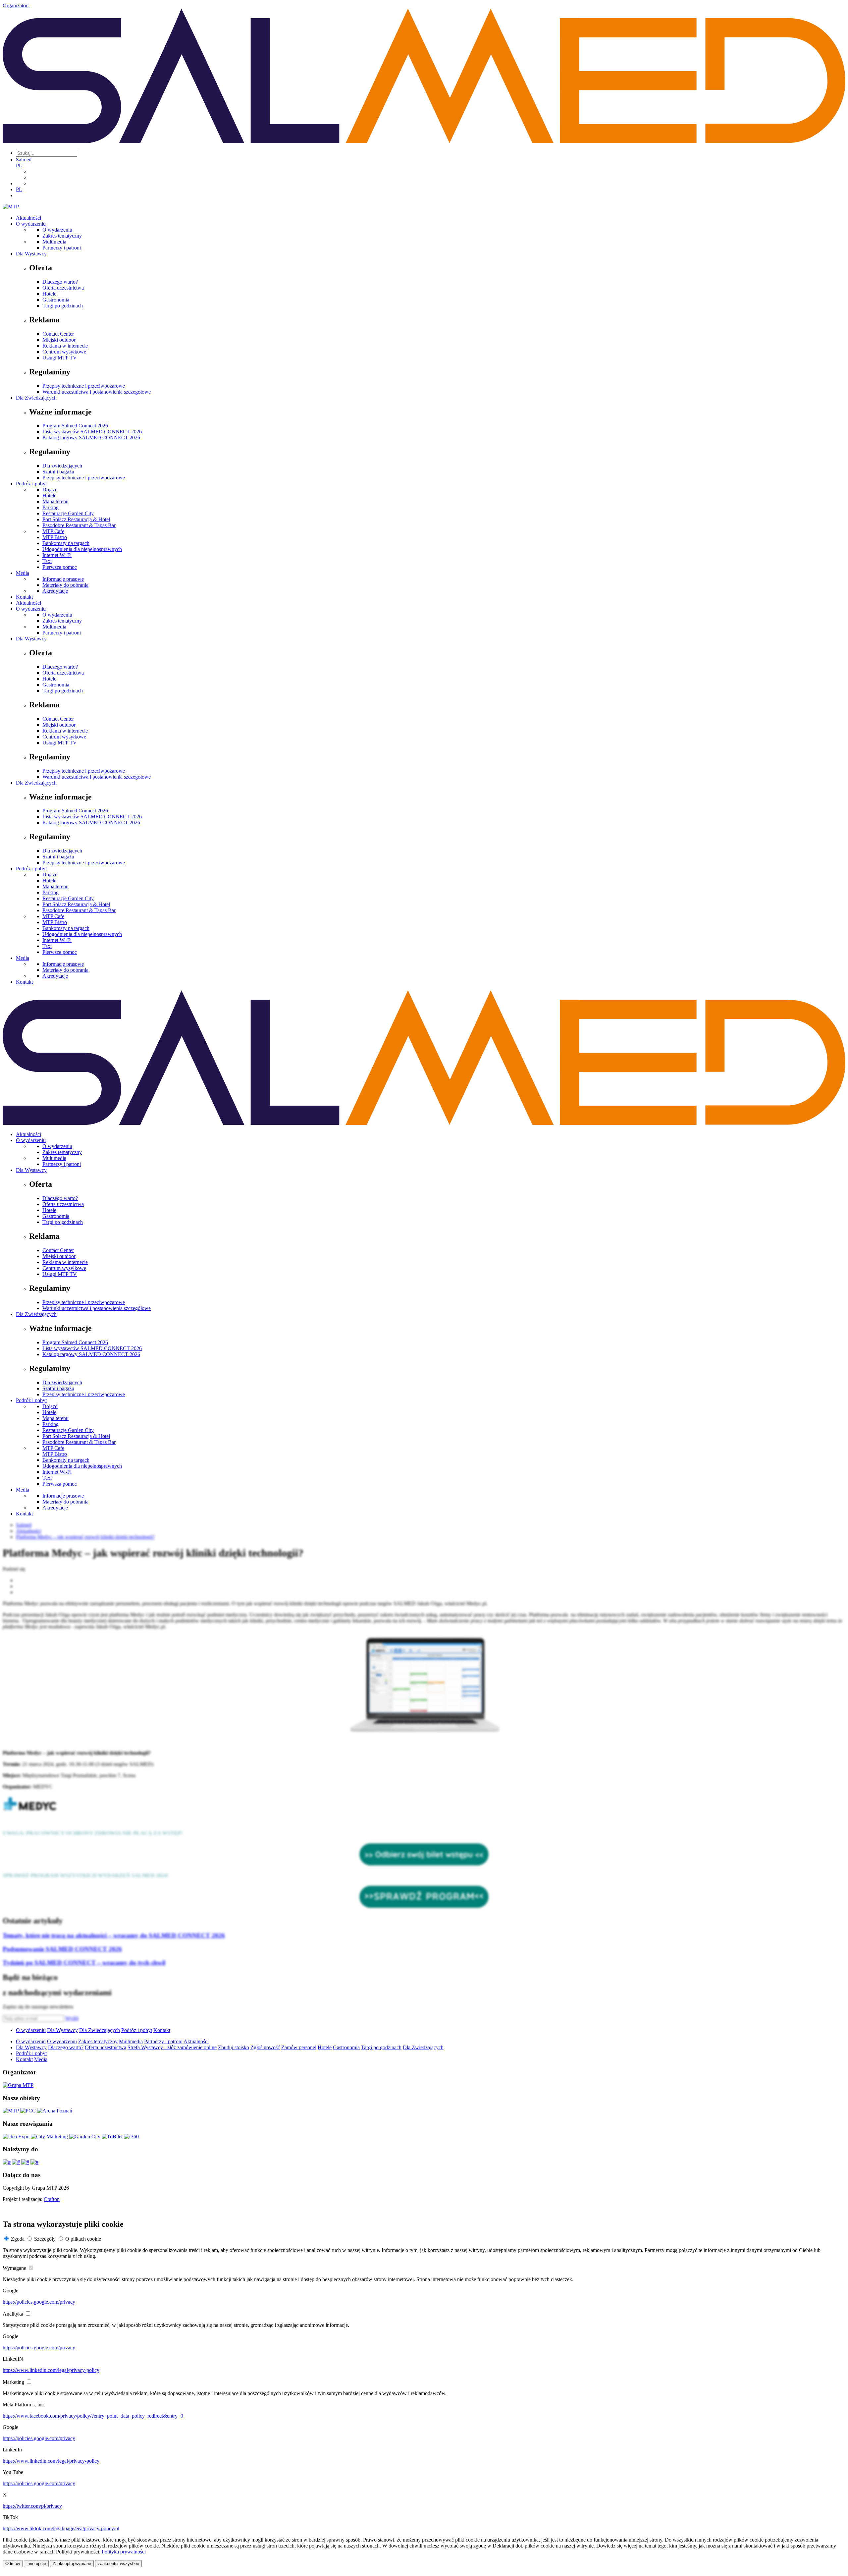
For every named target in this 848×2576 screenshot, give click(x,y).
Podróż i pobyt (31, 484)
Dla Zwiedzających (36, 398)
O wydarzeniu (31, 224)
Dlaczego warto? (60, 282)
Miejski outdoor (59, 340)
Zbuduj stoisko (234, 2047)
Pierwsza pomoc (60, 567)
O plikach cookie (83, 2239)
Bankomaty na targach (66, 543)
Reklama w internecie (65, 346)
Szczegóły (45, 2239)
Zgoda (18, 2239)
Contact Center (58, 334)
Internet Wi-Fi (57, 555)
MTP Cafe (53, 531)
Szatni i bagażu (58, 472)
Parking (51, 507)
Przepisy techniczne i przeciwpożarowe (84, 386)
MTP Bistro (55, 537)
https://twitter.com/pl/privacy (32, 2506)
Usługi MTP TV (60, 358)
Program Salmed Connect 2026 (75, 426)
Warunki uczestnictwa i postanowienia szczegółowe (97, 392)
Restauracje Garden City (68, 513)
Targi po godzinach (63, 306)
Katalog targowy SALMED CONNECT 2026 (91, 438)
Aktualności (28, 218)
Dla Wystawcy (31, 254)
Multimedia (54, 242)
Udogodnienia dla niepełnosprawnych (82, 549)
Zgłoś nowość (265, 2047)
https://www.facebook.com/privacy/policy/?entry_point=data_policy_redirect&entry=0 (93, 2416)
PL (19, 165)
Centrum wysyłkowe (64, 352)
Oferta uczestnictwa (63, 288)
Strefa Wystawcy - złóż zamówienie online (172, 2047)
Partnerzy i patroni (62, 248)
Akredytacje (55, 591)
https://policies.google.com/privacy (39, 2302)
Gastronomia (56, 300)
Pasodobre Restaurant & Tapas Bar (79, 525)
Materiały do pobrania (65, 585)
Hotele (49, 294)
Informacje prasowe (63, 579)
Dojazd (50, 490)
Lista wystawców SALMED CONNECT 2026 (92, 432)
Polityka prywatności (124, 2552)
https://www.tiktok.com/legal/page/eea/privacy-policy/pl (61, 2528)
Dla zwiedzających (62, 466)
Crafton (52, 2199)
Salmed (24, 160)
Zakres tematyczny (62, 236)
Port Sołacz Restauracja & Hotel (76, 519)
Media (23, 573)
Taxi (47, 561)
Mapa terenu (55, 501)
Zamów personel (299, 2047)
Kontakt (24, 597)
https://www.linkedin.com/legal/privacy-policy (51, 2370)
